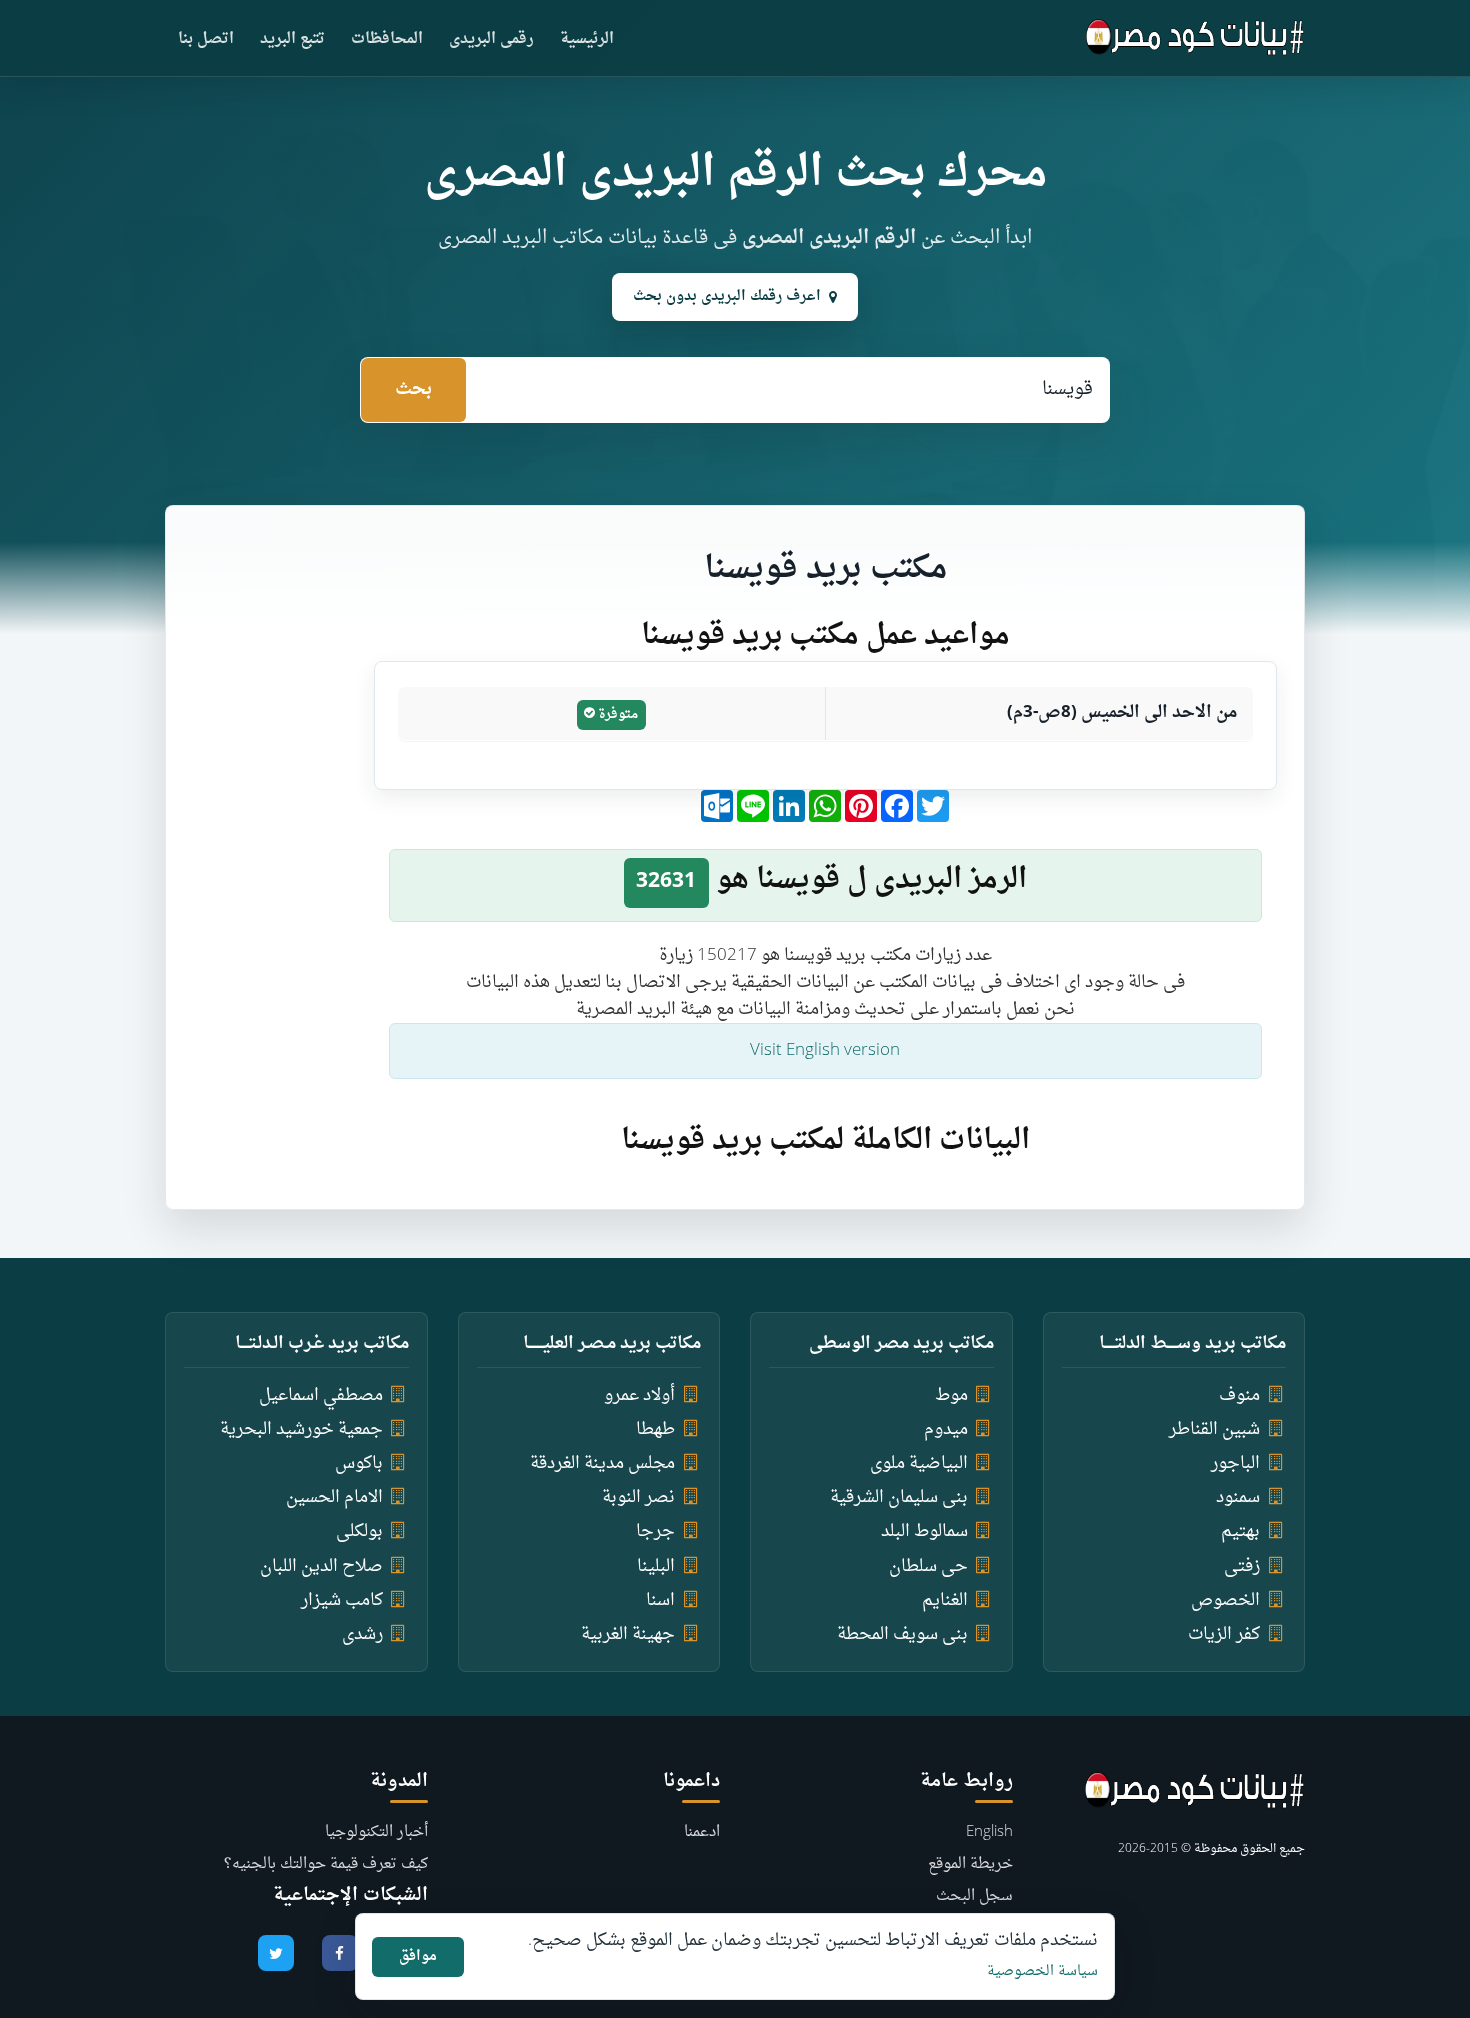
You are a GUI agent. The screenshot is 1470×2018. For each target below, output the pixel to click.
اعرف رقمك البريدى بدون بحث (727, 296)
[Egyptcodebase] (1195, 38)
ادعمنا (702, 1832)
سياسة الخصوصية (1042, 1971)
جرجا (655, 1531)
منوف (1239, 1395)
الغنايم (945, 1600)
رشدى (362, 1634)
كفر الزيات (1224, 1634)
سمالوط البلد (924, 1531)
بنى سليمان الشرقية (899, 1497)
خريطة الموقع (970, 1864)
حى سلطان (928, 1566)
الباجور (1235, 1463)
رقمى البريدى (491, 39)
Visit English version (825, 1050)
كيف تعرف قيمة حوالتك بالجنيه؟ (326, 1864)
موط (951, 1395)
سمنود (1238, 1497)
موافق (418, 1956)
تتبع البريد (292, 39)
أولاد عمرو (639, 1395)
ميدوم (946, 1429)
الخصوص (1225, 1600)
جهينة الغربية (628, 1634)
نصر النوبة (638, 1497)
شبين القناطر (1214, 1429)
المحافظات (387, 39)
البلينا (656, 1566)
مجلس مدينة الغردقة (602, 1463)
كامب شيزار (342, 1600)
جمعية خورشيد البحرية (301, 1429)
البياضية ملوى (919, 1463)
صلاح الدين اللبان (321, 1566)
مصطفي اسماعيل (321, 1395)
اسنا (660, 1600)
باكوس (359, 1463)
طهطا (655, 1429)
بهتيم (1240, 1531)
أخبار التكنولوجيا (376, 1832)
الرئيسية (587, 39)
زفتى (1242, 1566)
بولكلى (359, 1531)
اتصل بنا (206, 39)
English (989, 1832)
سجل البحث (974, 1896)
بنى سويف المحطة (902, 1634)
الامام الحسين (334, 1497)
